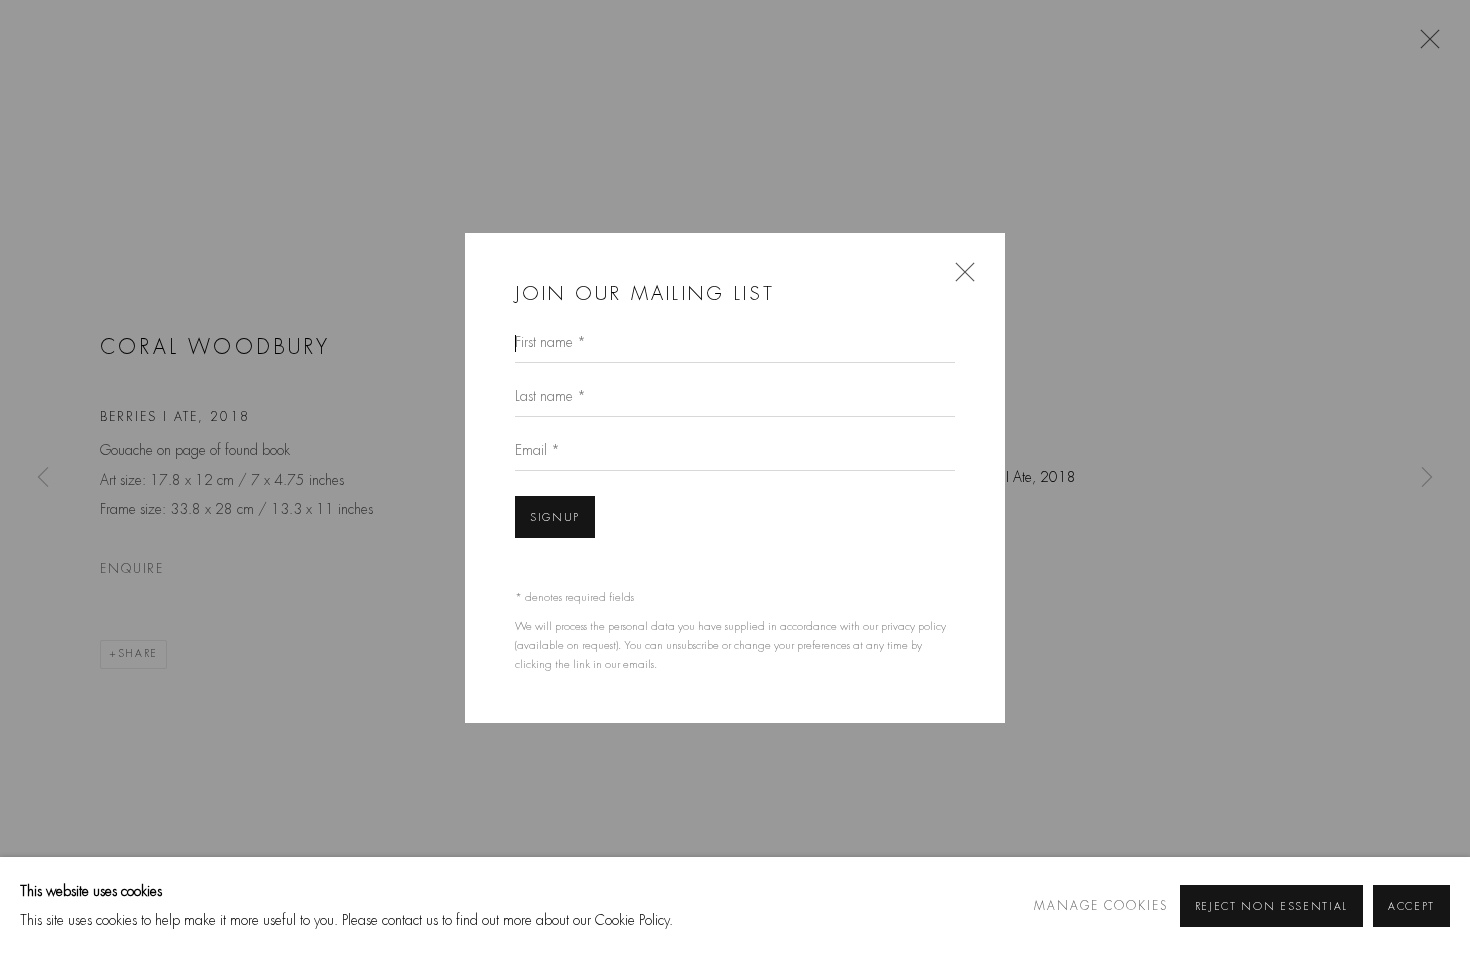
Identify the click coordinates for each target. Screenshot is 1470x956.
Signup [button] (555, 517)
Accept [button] (1411, 907)
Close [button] (960, 277)
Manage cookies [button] (1101, 906)
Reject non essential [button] (1271, 907)
